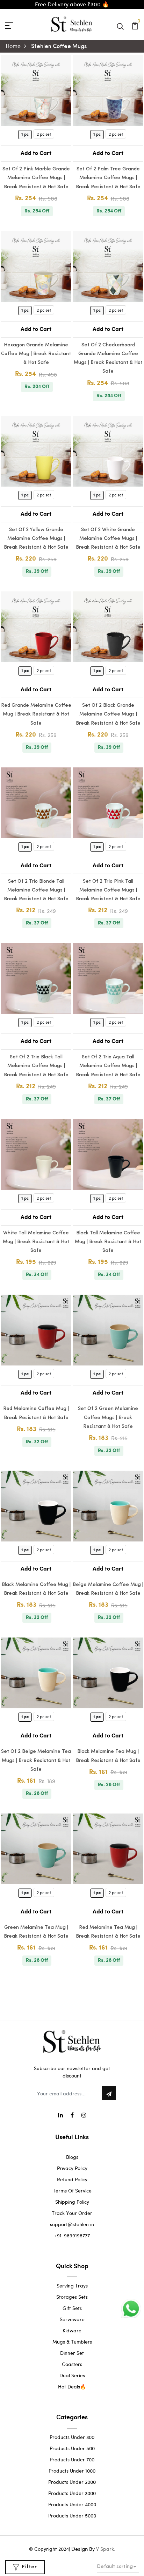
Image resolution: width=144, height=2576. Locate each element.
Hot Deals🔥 (72, 2387)
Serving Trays (72, 2286)
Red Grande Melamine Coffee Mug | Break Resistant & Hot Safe (36, 714)
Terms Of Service (72, 2191)
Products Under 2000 (72, 2482)
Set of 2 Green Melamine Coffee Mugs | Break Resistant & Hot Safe (108, 1418)
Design (80, 2549)
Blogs (72, 2157)
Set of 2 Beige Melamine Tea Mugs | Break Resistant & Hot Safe (36, 1760)
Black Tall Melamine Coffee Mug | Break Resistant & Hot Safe (108, 1242)
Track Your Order (72, 2213)
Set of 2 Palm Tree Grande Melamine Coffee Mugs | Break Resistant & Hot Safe (108, 178)
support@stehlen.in (72, 2224)
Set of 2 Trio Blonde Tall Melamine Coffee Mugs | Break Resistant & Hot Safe (36, 890)
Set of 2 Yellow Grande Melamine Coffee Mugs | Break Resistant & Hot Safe (36, 539)
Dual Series (72, 2375)
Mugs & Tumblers (72, 2342)
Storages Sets (72, 2297)
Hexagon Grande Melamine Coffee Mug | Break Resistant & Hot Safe (36, 354)
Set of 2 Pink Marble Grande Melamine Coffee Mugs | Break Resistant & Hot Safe (36, 178)
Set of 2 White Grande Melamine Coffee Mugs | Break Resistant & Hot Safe (108, 539)
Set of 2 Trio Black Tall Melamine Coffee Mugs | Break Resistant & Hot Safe (36, 1066)
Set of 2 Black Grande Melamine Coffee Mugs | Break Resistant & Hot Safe (108, 714)
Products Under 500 (72, 2448)
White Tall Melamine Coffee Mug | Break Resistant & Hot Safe (36, 1242)
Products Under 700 (72, 2459)
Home (13, 46)
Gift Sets (72, 2308)
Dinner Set (72, 2353)
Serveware (72, 2319)
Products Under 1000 (72, 2471)
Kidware (72, 2330)
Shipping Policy (72, 2202)
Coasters (72, 2364)
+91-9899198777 (72, 2235)
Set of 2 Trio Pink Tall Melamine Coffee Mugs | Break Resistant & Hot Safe (108, 890)
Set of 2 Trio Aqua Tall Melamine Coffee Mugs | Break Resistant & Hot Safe (108, 1066)
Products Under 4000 (72, 2504)
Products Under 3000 (72, 2493)
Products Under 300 (72, 2437)
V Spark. (106, 2549)
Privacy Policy (72, 2168)
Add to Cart (36, 153)
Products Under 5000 (72, 2516)
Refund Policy (72, 2179)
